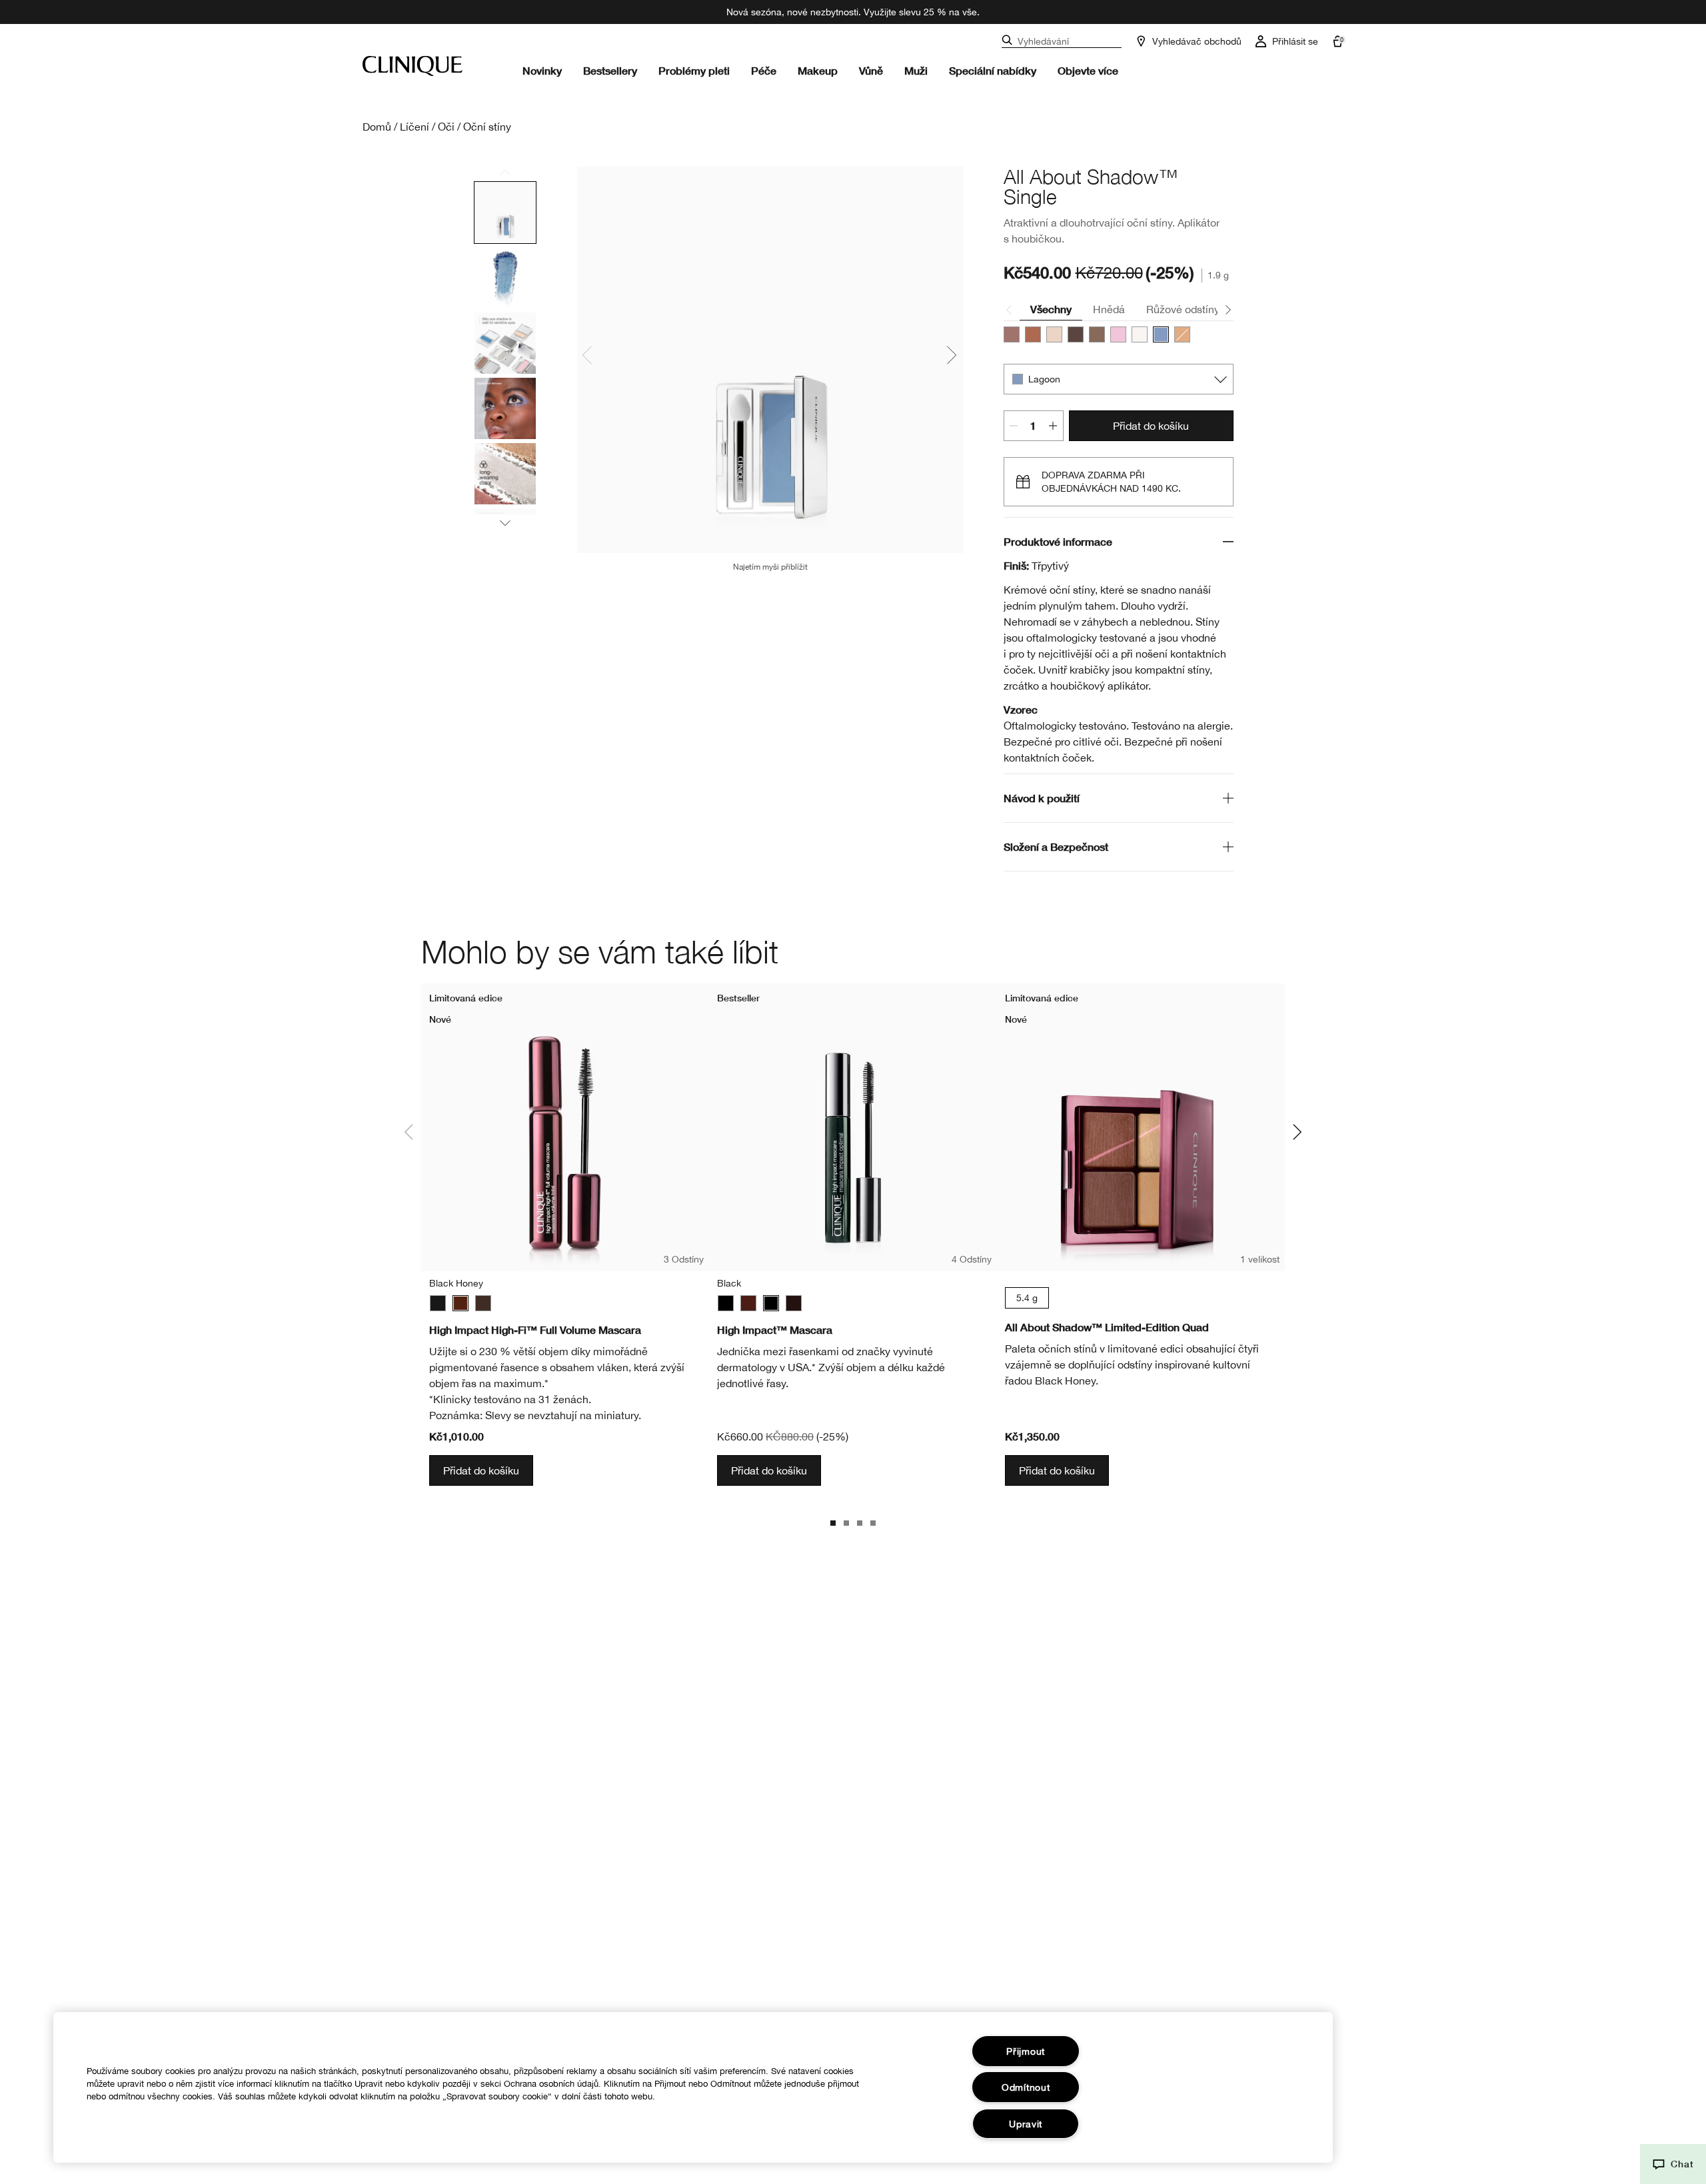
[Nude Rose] (1012, 334)
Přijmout (1026, 2051)
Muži (916, 70)
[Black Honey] (460, 1303)
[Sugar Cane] (1140, 334)
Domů (377, 127)
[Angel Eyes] (1118, 334)
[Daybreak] (1182, 334)
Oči (446, 127)
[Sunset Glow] (1033, 334)
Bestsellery (610, 70)
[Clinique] (413, 66)
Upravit (1026, 2124)
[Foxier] (1097, 334)
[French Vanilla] (1054, 334)
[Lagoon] (1161, 334)
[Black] (438, 1303)
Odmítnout (1026, 2087)
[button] (1673, 2164)
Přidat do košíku (1151, 426)
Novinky (542, 70)
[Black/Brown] (483, 1303)
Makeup (818, 70)
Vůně (871, 70)
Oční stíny (487, 127)
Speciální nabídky (993, 70)
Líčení (415, 127)
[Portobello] (1076, 334)
